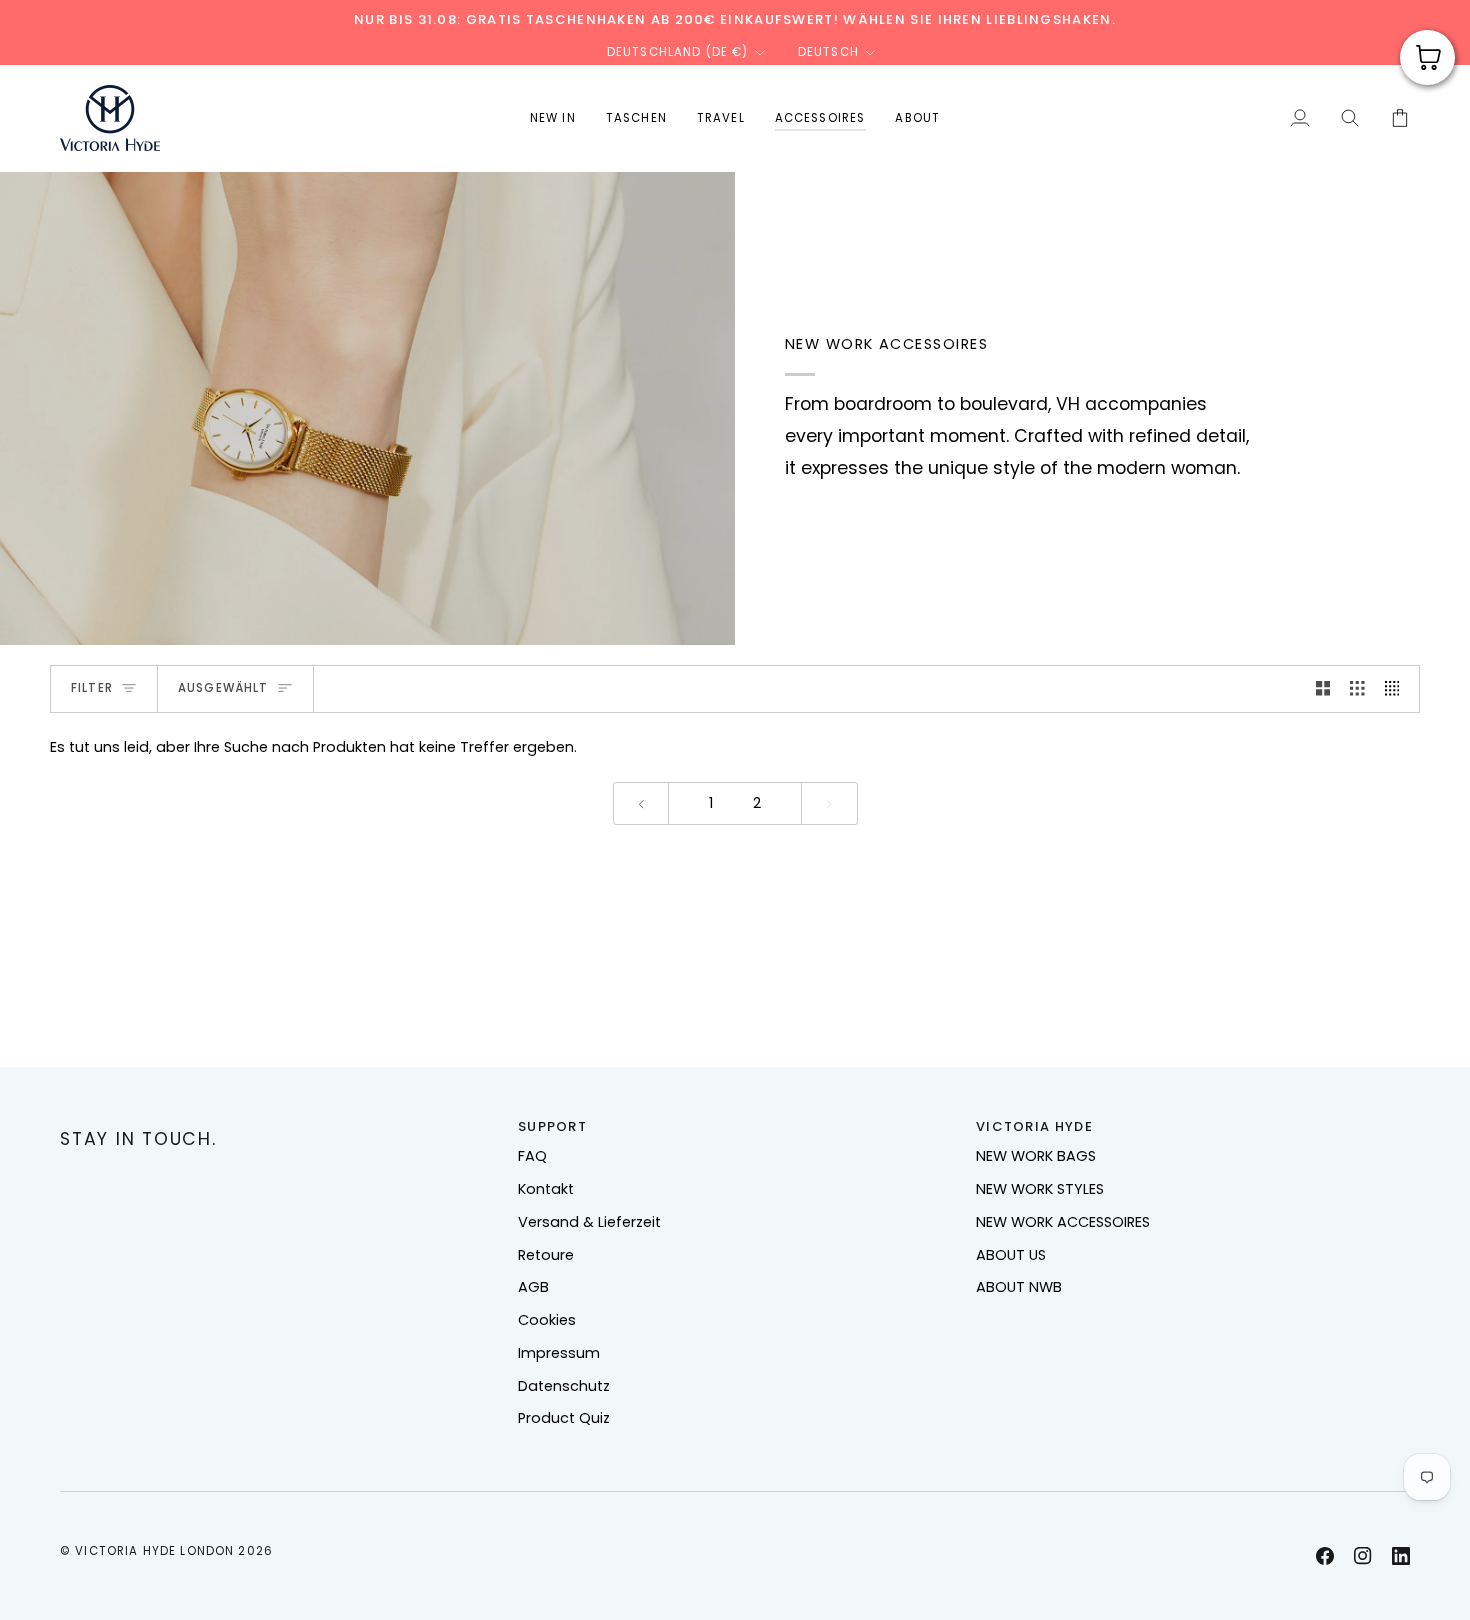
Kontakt (546, 1189)
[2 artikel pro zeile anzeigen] (1323, 689)
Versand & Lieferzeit (589, 1222)
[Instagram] (1363, 1556)
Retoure (546, 1255)
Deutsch (828, 52)
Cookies (547, 1320)
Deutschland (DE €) (678, 52)
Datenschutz (564, 1386)
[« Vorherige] (641, 803)
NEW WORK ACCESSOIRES (1063, 1222)
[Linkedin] (1401, 1556)
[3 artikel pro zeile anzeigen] (1357, 689)
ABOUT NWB (1019, 1287)
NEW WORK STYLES (1040, 1189)
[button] (636, 118)
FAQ (532, 1156)
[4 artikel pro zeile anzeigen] (1397, 689)
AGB (533, 1287)
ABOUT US (1011, 1255)
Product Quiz (564, 1418)
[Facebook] (1325, 1556)
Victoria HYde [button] (1034, 1126)
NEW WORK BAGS (1036, 1156)
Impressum (559, 1353)
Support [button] (552, 1126)
